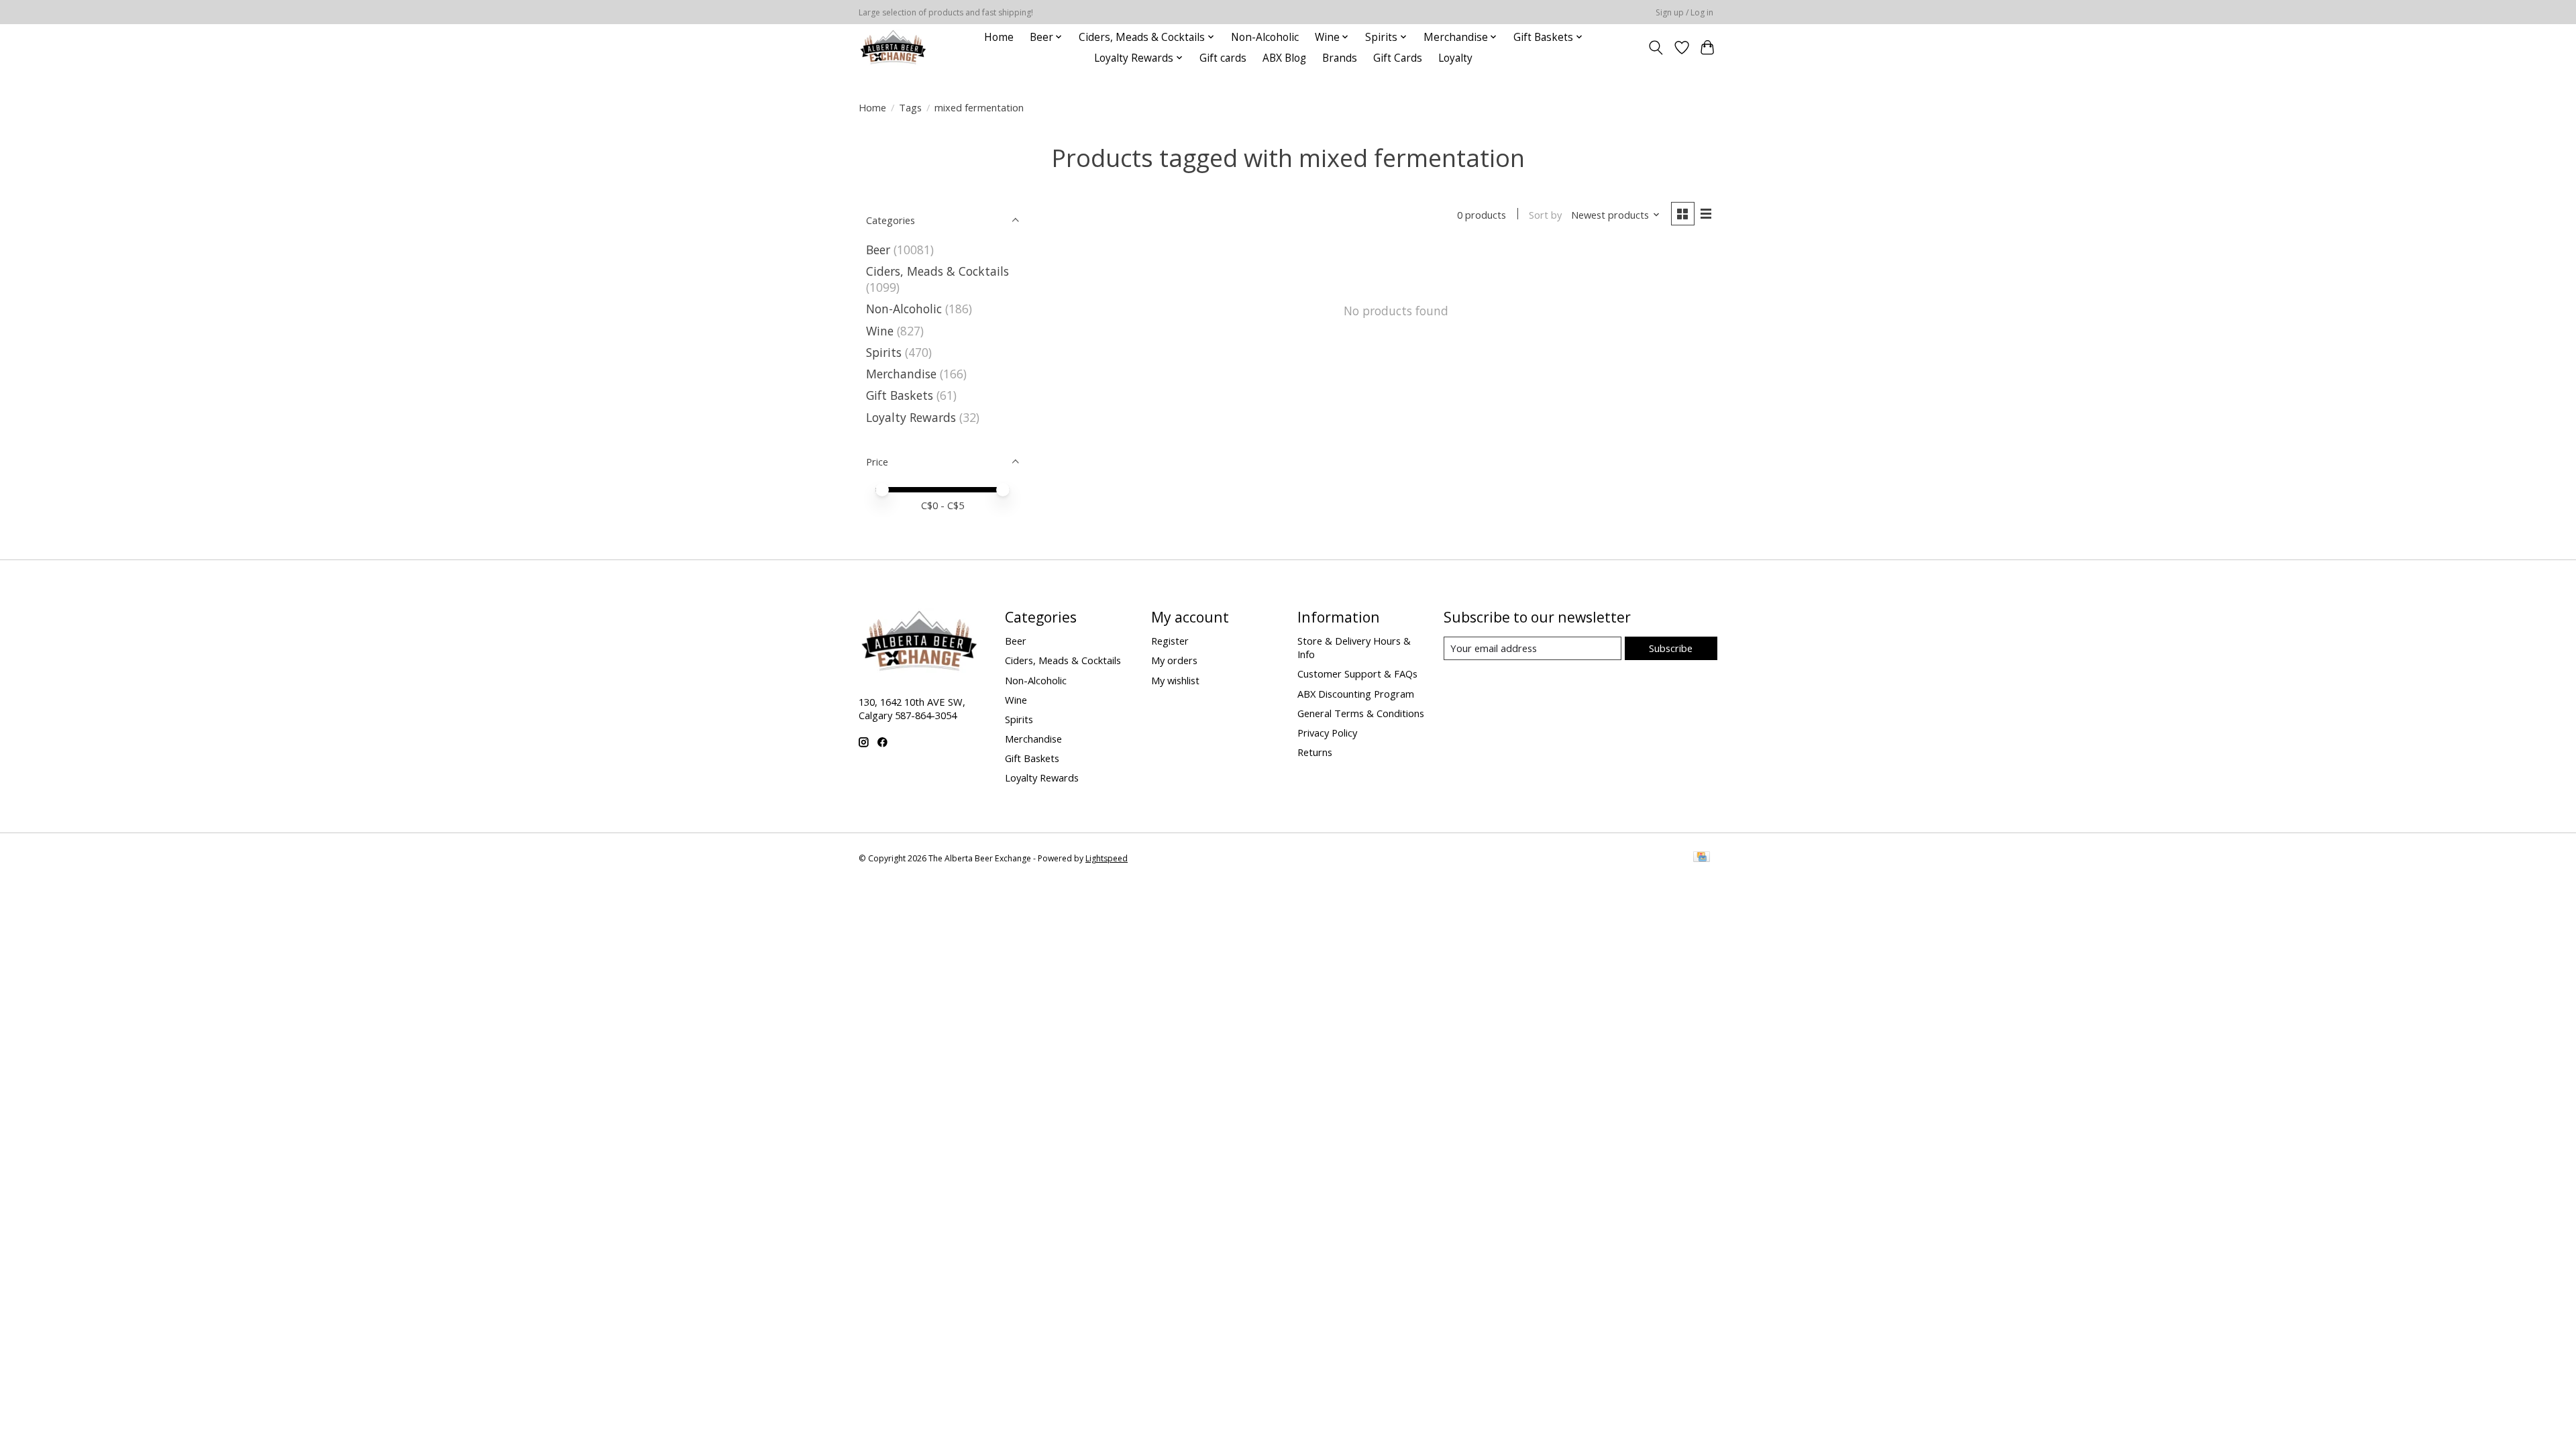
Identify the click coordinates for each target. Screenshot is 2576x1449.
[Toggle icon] (1656, 48)
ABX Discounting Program (1356, 694)
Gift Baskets (900, 395)
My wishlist (1175, 680)
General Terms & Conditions (1361, 713)
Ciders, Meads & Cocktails (937, 271)
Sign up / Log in (1684, 12)
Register (1170, 641)
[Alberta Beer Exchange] (893, 47)
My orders (1174, 660)
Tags (910, 107)
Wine (880, 331)
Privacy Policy (1327, 733)
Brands (1340, 58)
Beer (878, 250)
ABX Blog (1284, 58)
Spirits (884, 352)
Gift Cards (1398, 58)
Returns (1315, 752)
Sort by (1545, 215)
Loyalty (1455, 58)
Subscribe (1671, 648)
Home (999, 37)
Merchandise (901, 374)
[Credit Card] (1702, 858)
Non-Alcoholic (1265, 37)
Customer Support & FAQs (1357, 674)
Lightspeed (1107, 858)
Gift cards (1223, 58)
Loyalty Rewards (911, 417)
